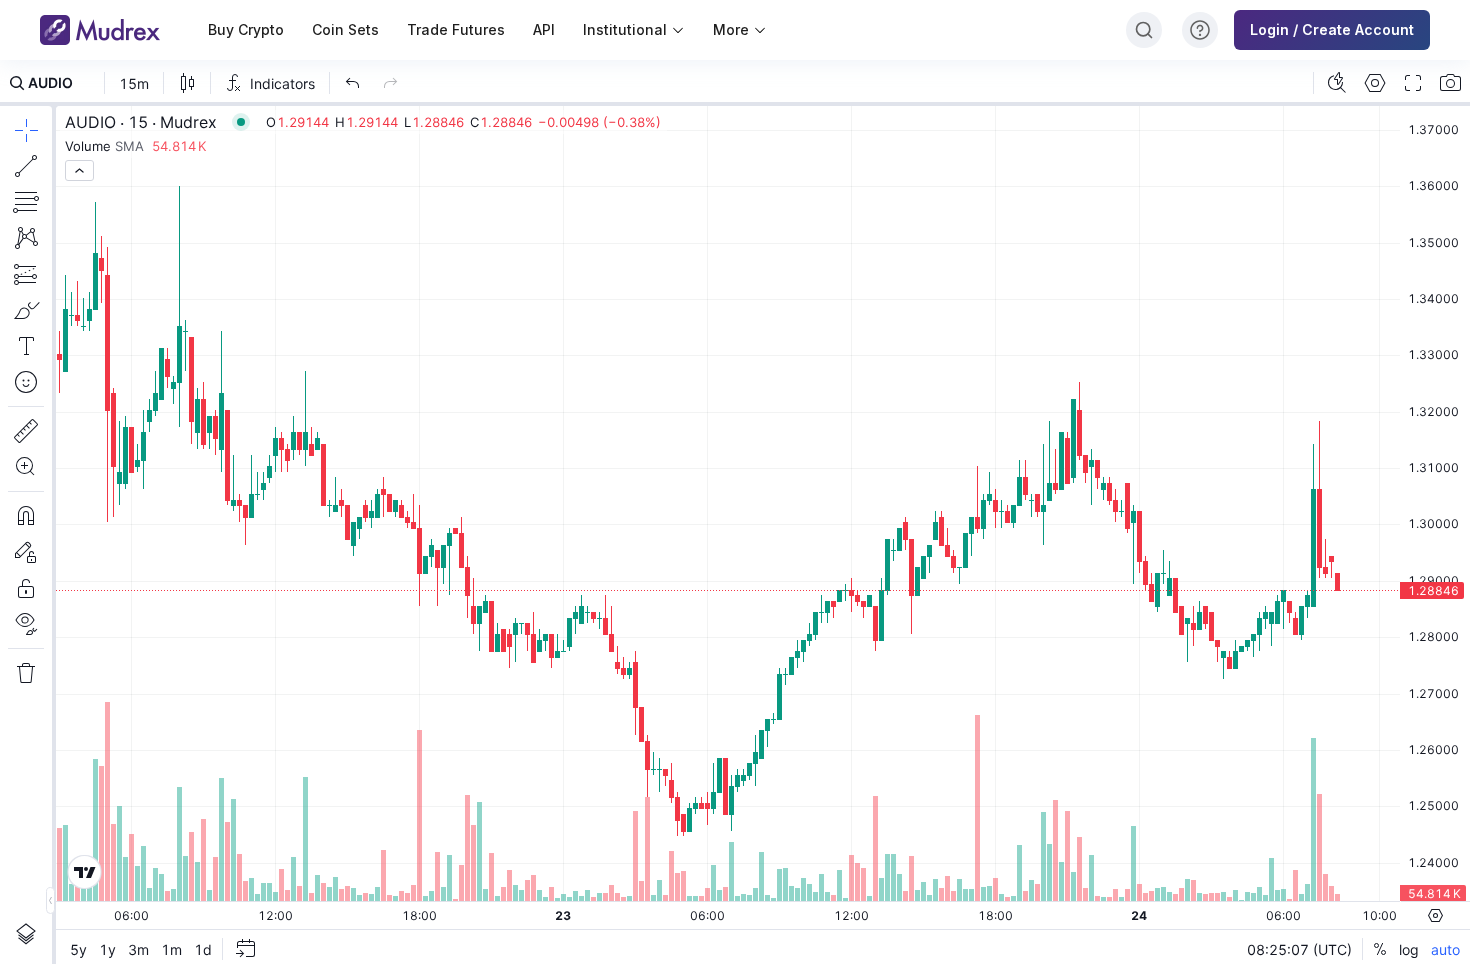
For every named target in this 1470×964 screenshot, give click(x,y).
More (731, 29)
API (544, 29)
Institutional (625, 29)
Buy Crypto (246, 29)
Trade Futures (456, 29)
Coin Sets (345, 29)
